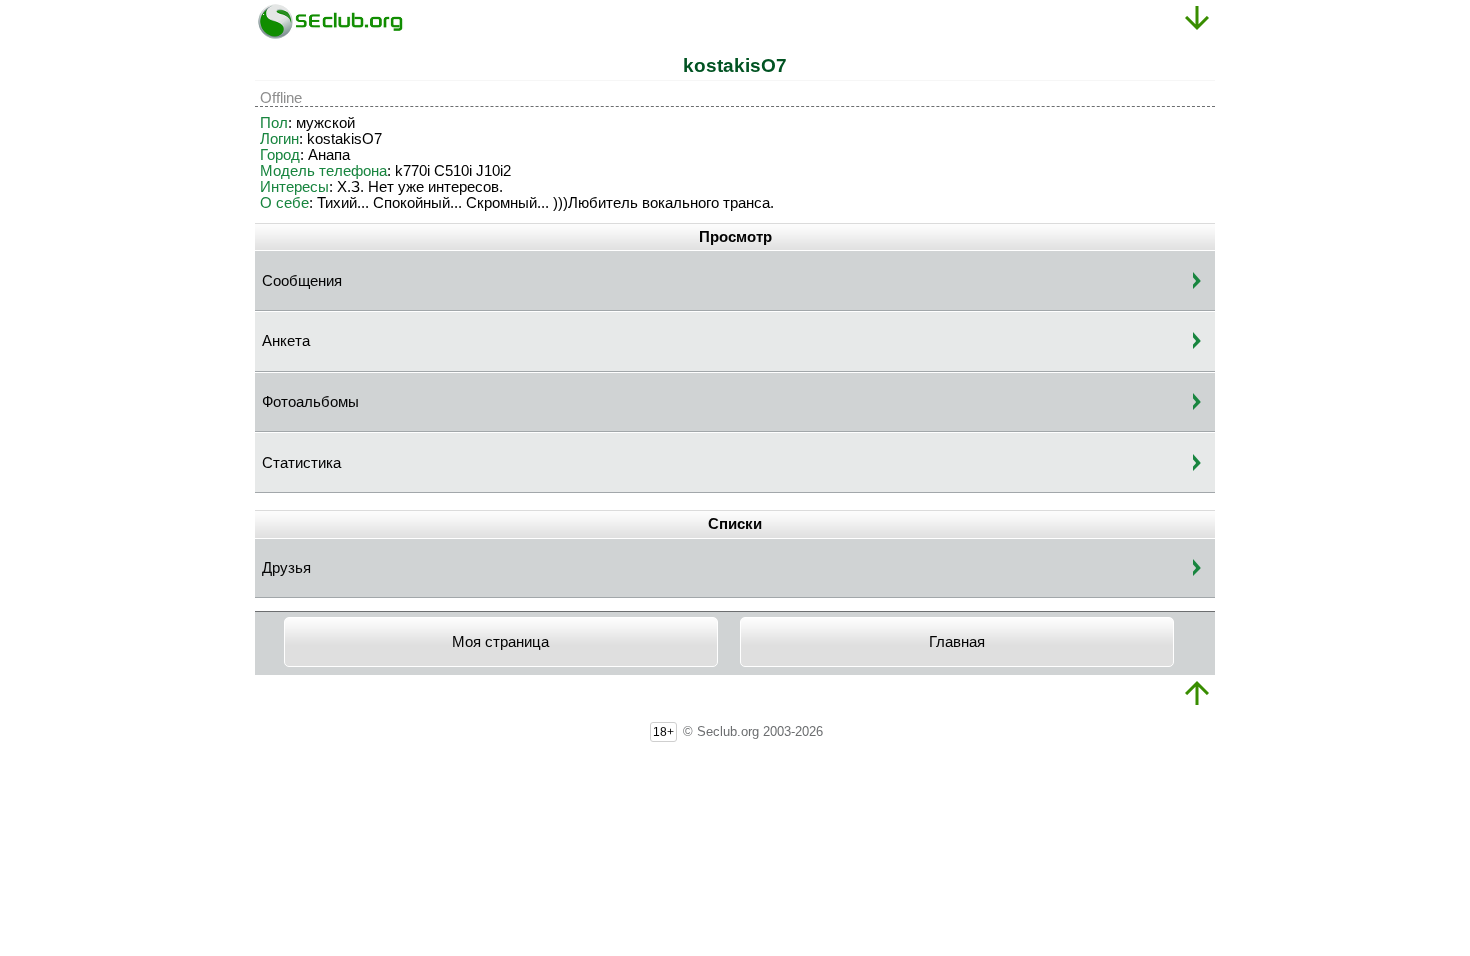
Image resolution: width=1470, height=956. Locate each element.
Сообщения (302, 281)
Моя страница (500, 642)
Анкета (286, 341)
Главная (957, 642)
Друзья (286, 568)
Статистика (301, 463)
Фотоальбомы (310, 402)
